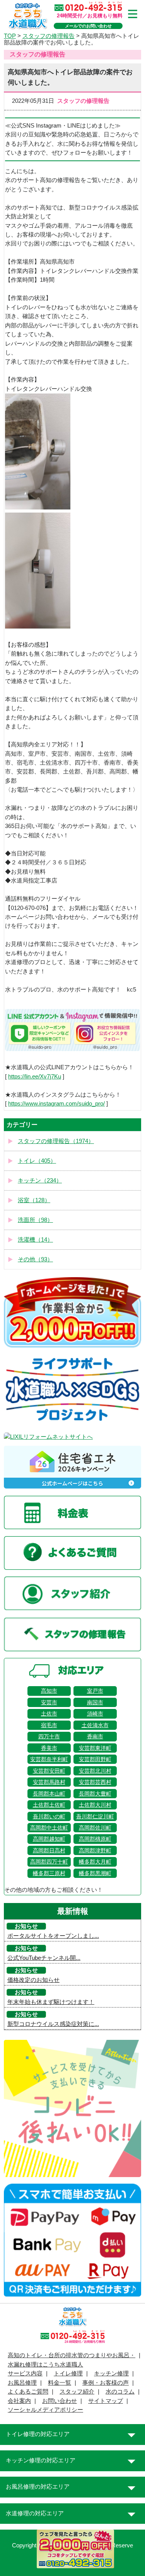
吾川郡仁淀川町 (95, 1816)
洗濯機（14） (35, 1240)
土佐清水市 (95, 1725)
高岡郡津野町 (95, 1850)
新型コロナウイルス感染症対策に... (53, 2024)
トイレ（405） (37, 1161)
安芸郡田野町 (95, 1759)
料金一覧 (60, 2383)
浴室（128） (34, 1200)
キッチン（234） (40, 1181)
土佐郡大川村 (95, 1805)
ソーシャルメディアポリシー (45, 2410)
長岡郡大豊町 (95, 1794)
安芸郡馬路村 (49, 1782)
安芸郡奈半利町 (49, 1759)
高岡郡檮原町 (95, 1839)
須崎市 (95, 1714)
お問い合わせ (60, 2401)
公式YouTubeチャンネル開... (44, 1958)
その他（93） (35, 1259)
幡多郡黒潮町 (95, 1873)
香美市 (49, 1748)
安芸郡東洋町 (95, 1748)
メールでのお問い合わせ (88, 26)
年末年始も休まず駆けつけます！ (51, 2002)
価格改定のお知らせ (33, 1980)
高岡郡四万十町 (49, 1862)
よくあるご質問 (28, 2392)
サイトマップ (106, 2401)
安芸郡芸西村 (95, 1782)
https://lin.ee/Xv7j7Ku (35, 1077)
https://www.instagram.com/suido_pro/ (56, 1104)
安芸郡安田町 (49, 1771)
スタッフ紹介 (77, 2392)
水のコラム (120, 2392)
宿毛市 (49, 1725)
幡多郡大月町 (95, 1862)
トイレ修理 (68, 2373)
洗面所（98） (35, 1220)
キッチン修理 (111, 2373)
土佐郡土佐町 (49, 1805)
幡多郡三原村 (49, 1873)
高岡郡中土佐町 (49, 1828)
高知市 (49, 1691)
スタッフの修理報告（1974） (56, 1141)
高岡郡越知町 (49, 1839)
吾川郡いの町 (49, 1816)
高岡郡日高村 (49, 1850)
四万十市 (49, 1736)
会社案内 (19, 2401)
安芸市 (49, 1702)
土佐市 (49, 1714)
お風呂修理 (22, 2383)
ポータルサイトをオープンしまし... (53, 1936)
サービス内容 (25, 2373)
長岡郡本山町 (49, 1794)
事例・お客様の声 (106, 2383)
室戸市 (95, 1691)
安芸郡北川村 (95, 1771)
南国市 (95, 1702)
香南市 (95, 1736)
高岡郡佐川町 (95, 1828)
